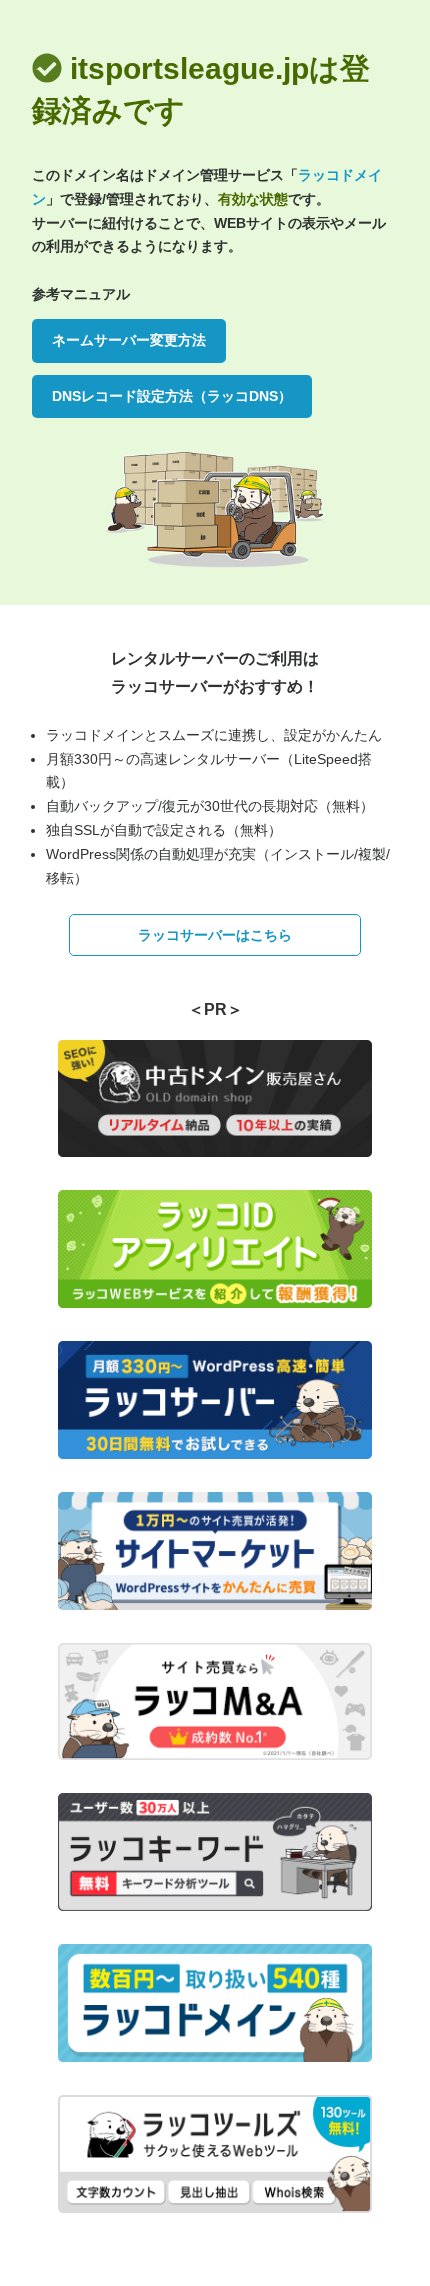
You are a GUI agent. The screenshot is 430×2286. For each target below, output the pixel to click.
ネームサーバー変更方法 (129, 340)
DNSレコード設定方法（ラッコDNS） (172, 396)
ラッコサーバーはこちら (215, 935)
